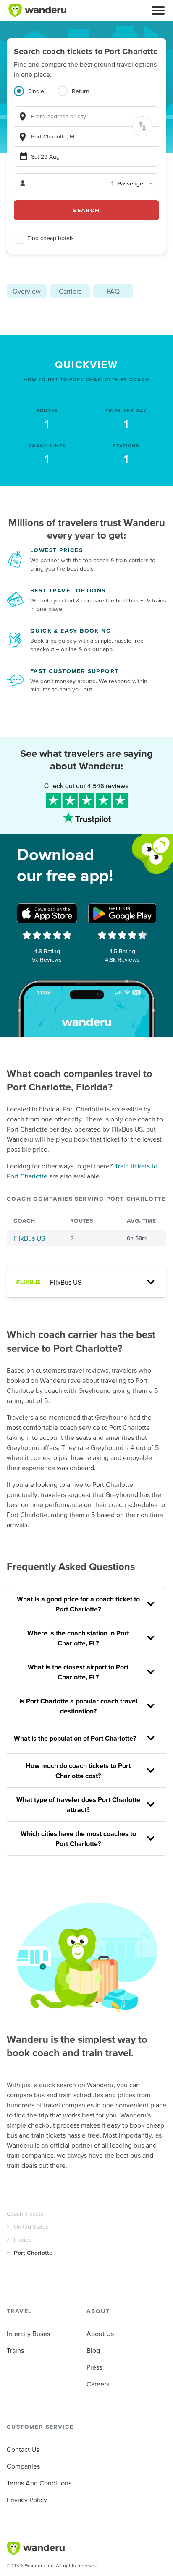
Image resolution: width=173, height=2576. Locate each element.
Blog (93, 2350)
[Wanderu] (37, 10)
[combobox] (86, 116)
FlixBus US (29, 1238)
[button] (158, 10)
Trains (15, 2350)
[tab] (36, 96)
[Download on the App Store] (47, 913)
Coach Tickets (25, 2214)
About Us (100, 2334)
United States (31, 2227)
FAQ (113, 291)
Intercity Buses (28, 2334)
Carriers (70, 291)
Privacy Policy (27, 2500)
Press (94, 2367)
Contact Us (23, 2449)
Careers (98, 2384)
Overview (27, 291)
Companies (23, 2466)
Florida (23, 2240)
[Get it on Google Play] (122, 913)
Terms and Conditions (39, 2483)
